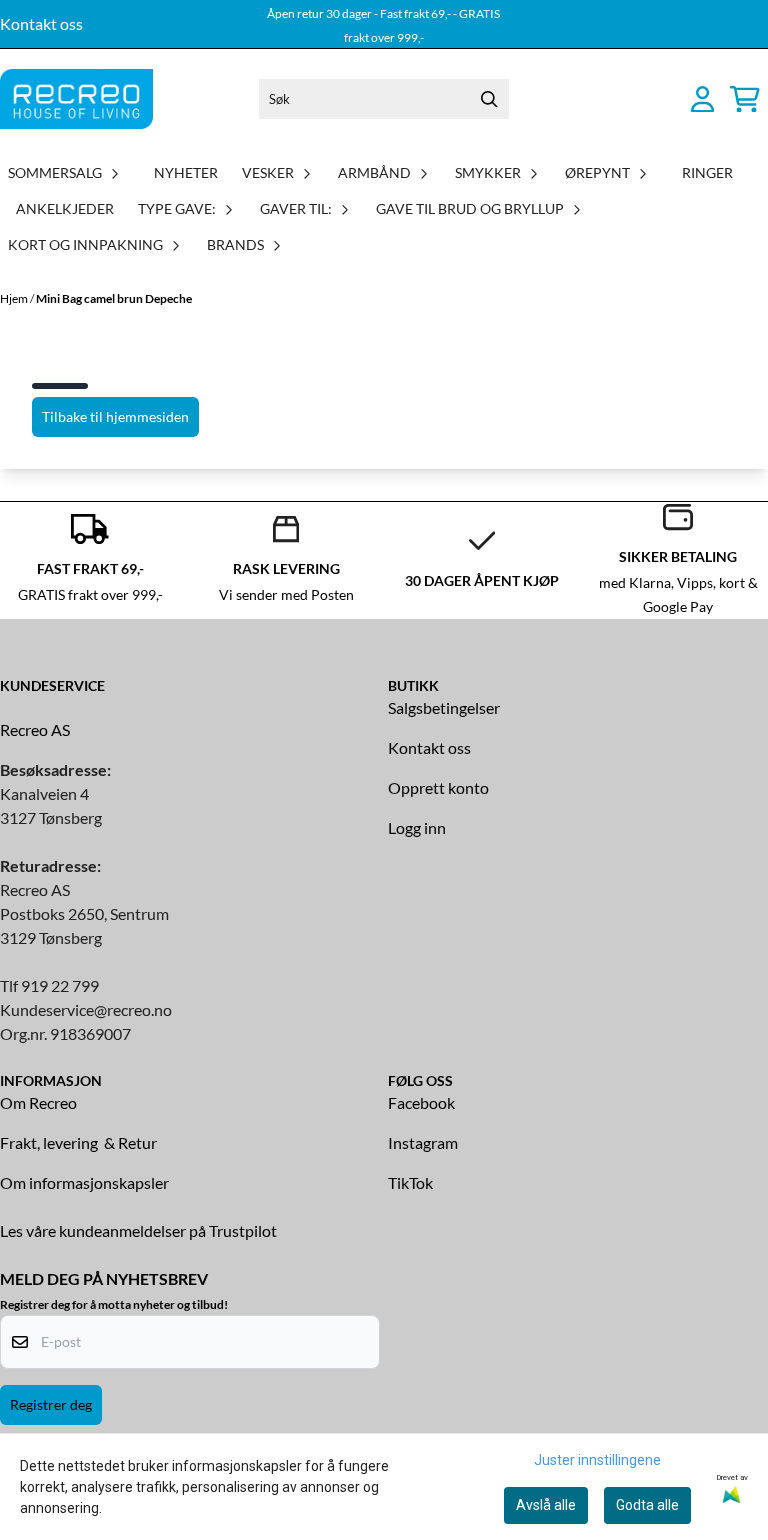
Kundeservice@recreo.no (86, 1009)
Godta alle (647, 1505)
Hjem (15, 298)
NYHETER (186, 172)
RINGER (707, 172)
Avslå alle (546, 1505)
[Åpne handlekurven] (745, 99)
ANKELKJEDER (65, 208)
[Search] (489, 99)
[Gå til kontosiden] (702, 99)
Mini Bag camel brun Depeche (114, 298)
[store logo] (76, 99)
